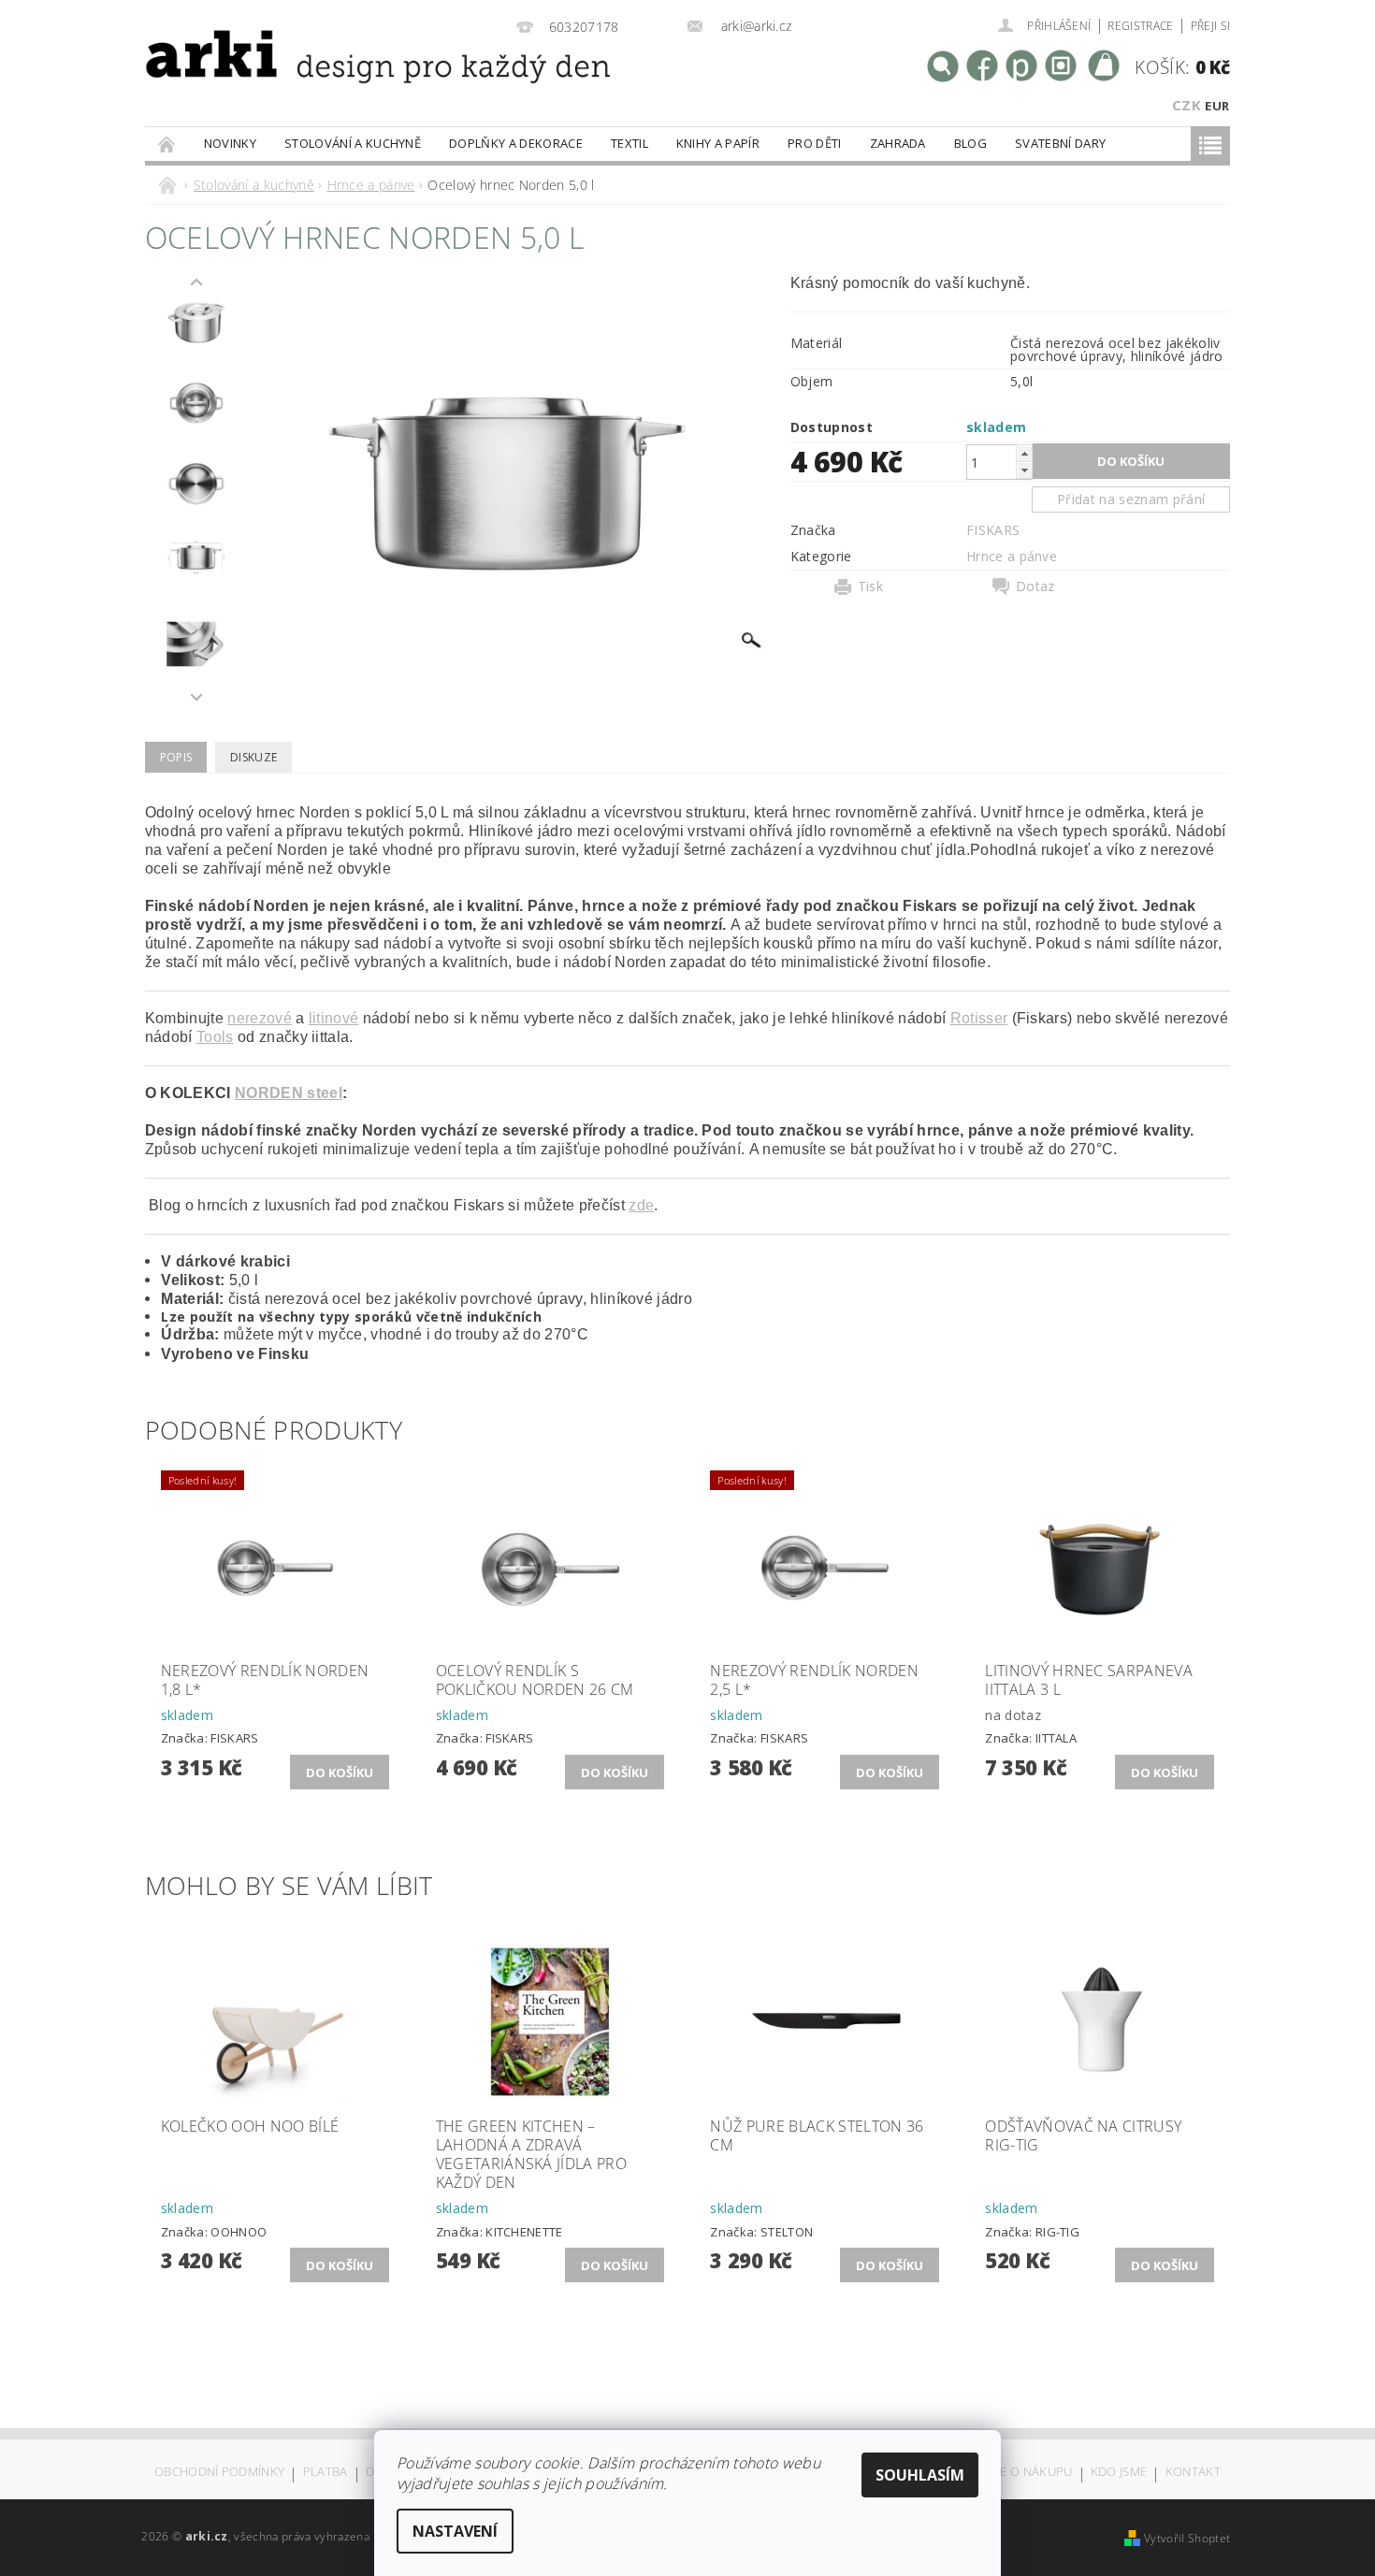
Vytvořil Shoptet (1187, 2538)
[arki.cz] (317, 80)
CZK (1187, 105)
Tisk (870, 586)
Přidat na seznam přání (1131, 499)
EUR (1217, 106)
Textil (630, 143)
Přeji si (1211, 26)
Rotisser (979, 1018)
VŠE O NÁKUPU (1029, 2473)
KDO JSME (1119, 2473)
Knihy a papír (718, 143)
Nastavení (455, 2531)
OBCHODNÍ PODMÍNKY (219, 2473)
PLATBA (326, 2473)
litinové (334, 1018)
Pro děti (815, 143)
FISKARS (993, 530)
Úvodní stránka (167, 144)
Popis (176, 757)
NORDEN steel (289, 1093)
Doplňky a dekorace (516, 143)
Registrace (1140, 26)
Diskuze (253, 757)
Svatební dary (1060, 143)
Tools (215, 1037)
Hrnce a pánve (1012, 556)
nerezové (260, 1018)
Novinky (230, 143)
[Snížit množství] (1024, 470)
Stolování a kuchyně (353, 143)
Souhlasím (920, 2475)
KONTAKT (1193, 2473)
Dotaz (1035, 586)
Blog (970, 143)
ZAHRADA (898, 143)
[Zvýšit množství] (1024, 453)
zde (641, 1205)
